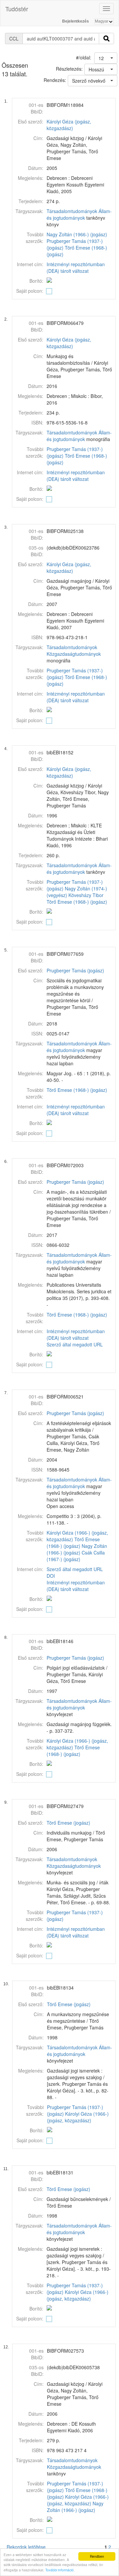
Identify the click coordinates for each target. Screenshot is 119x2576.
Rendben (97, 2556)
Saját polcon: (30, 291)
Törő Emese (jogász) (68, 1823)
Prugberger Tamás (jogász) (75, 970)
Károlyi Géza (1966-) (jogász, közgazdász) (78, 2117)
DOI (51, 1576)
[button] (106, 58)
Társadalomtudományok (72, 211)
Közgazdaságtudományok (74, 654)
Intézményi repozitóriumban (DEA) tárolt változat (76, 267)
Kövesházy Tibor (86, 895)
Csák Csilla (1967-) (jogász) (76, 1556)
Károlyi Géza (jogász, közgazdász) (69, 125)
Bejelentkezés (76, 21)
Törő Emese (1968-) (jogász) (77, 902)
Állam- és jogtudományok (79, 214)
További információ (59, 2570)
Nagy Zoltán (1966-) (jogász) (77, 234)
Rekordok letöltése (26, 2547)
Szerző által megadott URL (75, 1344)
